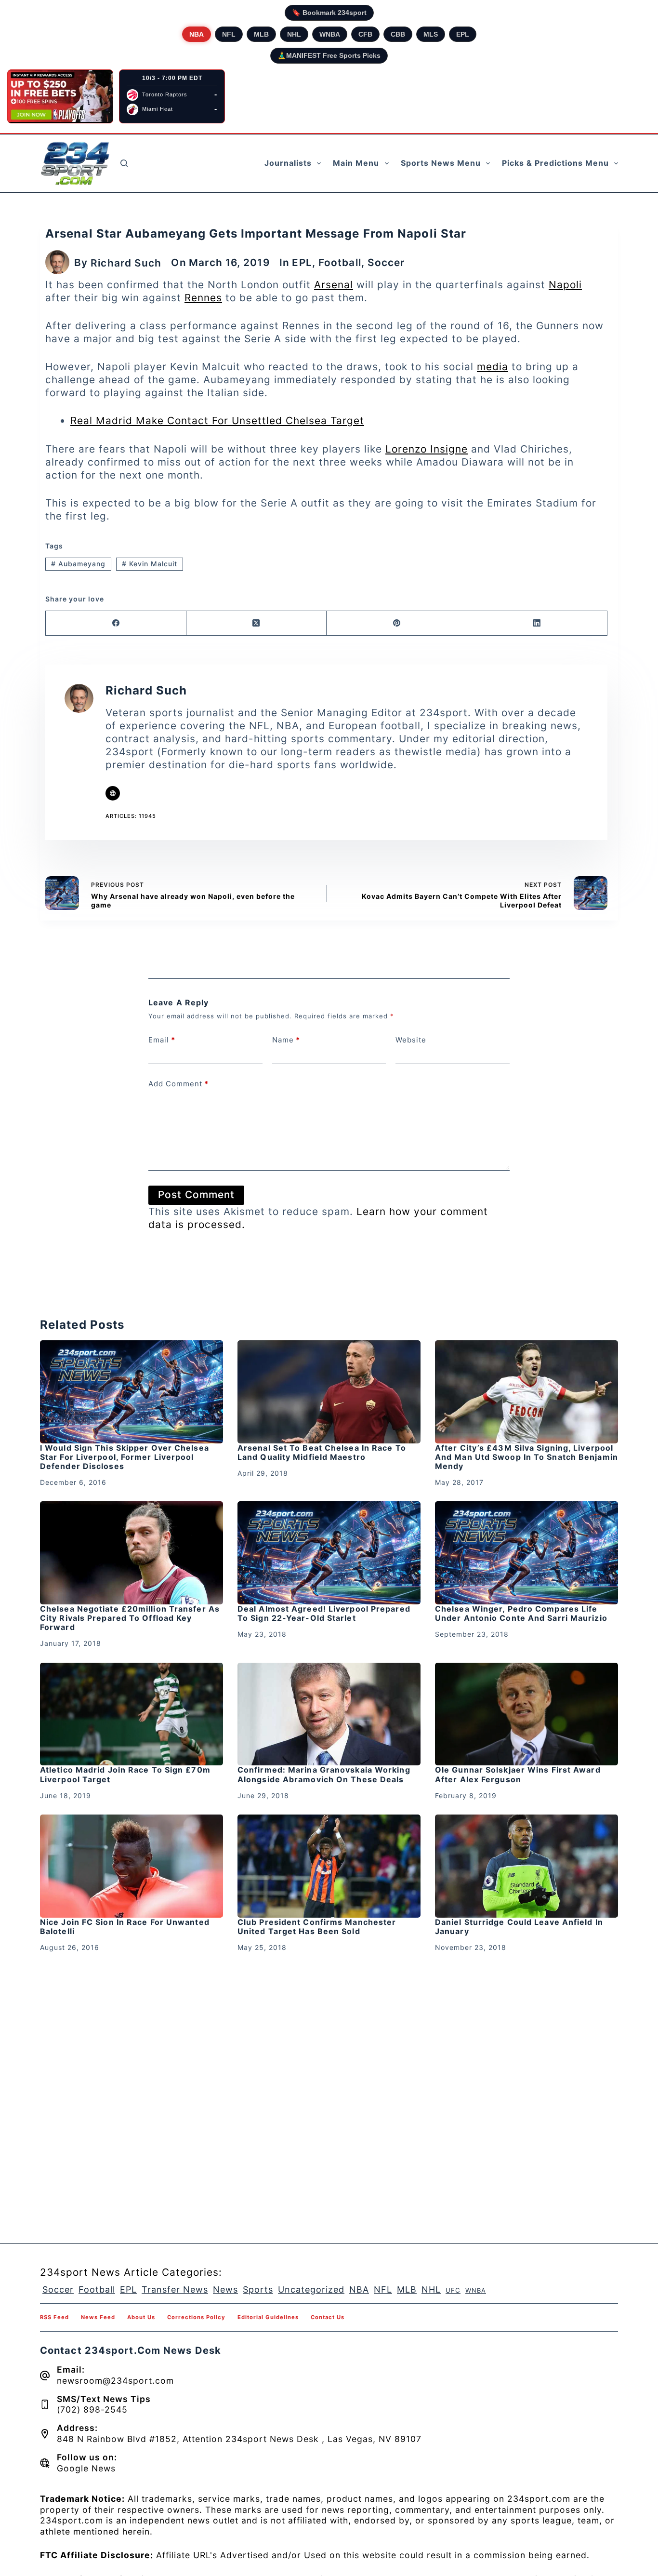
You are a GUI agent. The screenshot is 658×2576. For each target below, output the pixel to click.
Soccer (386, 262)
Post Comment (196, 1195)
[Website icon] (113, 793)
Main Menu (356, 163)
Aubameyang (78, 564)
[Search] (124, 163)
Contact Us (328, 2317)
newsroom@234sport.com (115, 2381)
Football (340, 262)
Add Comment (178, 1084)
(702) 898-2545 (92, 2409)
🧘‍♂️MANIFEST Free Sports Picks (329, 55)
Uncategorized (311, 2289)
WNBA (330, 34)
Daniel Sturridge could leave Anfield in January (519, 1927)
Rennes (203, 298)
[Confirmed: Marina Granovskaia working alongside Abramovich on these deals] (329, 1714)
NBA (197, 34)
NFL (229, 34)
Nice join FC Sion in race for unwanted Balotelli (125, 1927)
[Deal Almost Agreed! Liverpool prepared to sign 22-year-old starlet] (329, 1553)
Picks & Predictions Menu (555, 163)
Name (286, 1040)
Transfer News (175, 2289)
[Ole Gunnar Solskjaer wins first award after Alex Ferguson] (526, 1714)
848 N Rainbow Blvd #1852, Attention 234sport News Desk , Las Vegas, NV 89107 (239, 2439)
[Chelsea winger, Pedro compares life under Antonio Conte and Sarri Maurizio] (526, 1553)
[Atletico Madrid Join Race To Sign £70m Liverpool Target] (132, 1714)
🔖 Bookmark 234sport (329, 13)
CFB (365, 34)
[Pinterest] (397, 623)
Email (162, 1040)
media (493, 367)
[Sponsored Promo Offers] (60, 96)
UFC (453, 2290)
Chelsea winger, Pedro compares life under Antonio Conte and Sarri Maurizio (521, 1613)
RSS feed (54, 2317)
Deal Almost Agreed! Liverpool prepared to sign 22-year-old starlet (324, 1613)
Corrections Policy (196, 2317)
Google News (86, 2468)
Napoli (565, 285)
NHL (294, 34)
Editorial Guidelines (268, 2317)
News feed (98, 2317)
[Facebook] (116, 623)
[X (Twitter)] (257, 623)
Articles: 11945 (131, 816)
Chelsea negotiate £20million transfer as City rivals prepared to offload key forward (130, 1618)
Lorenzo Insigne (427, 449)
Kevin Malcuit (150, 564)
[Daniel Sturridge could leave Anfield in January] (526, 1866)
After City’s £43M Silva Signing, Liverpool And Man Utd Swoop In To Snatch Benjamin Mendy (526, 1457)
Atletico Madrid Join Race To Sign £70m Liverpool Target (125, 1774)
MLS (431, 34)
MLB (261, 34)
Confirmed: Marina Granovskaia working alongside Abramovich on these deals (324, 1774)
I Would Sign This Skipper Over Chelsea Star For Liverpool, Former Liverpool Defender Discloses (125, 1457)
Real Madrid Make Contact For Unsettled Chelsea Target (217, 420)
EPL (463, 34)
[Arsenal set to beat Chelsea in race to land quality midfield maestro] (329, 1392)
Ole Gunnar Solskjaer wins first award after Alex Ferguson (518, 1774)
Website (411, 1040)
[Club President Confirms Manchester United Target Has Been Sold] (329, 1866)
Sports (258, 2289)
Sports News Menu (441, 163)
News (225, 2289)
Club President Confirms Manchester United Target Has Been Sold (317, 1927)
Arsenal (334, 285)
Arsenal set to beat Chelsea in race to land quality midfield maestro (322, 1452)
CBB (398, 34)
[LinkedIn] (538, 623)
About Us (141, 2317)
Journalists (288, 163)
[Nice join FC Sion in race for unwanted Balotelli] (132, 1866)
